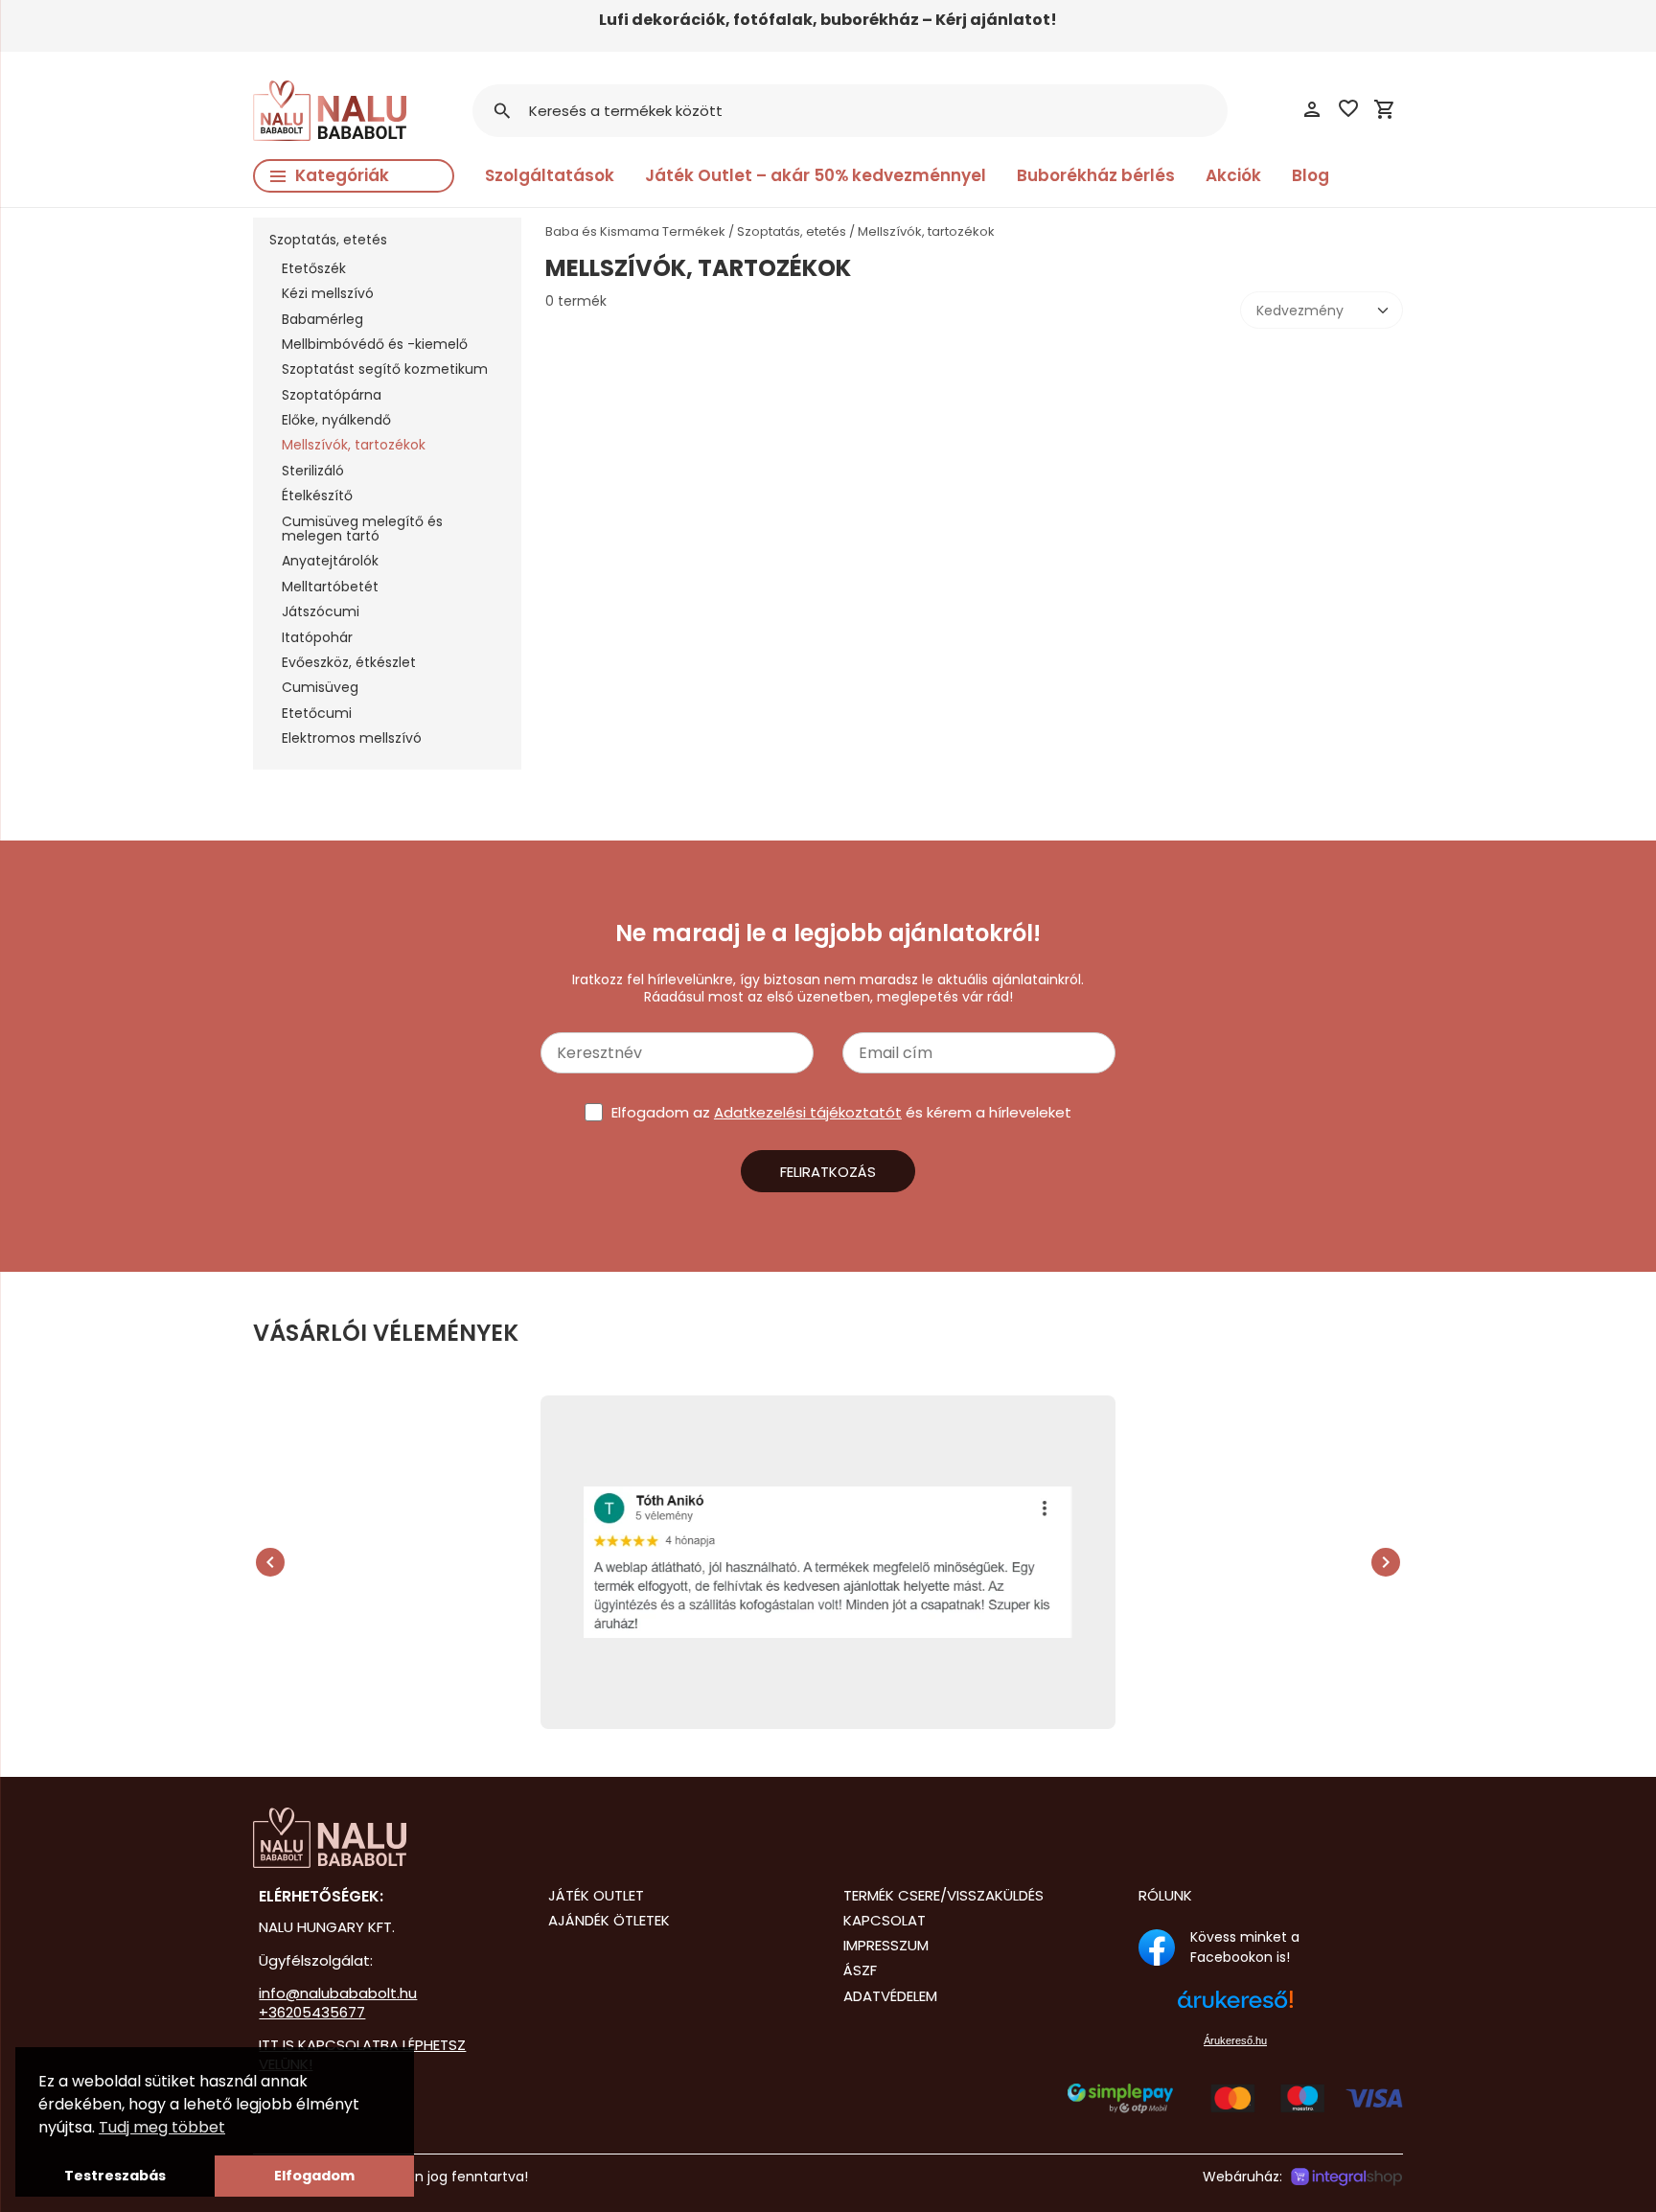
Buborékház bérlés (1096, 175)
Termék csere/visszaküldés (943, 1895)
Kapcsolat (885, 1920)
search (502, 111)
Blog (1311, 175)
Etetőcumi (317, 713)
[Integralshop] (1346, 2177)
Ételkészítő (317, 495)
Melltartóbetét (330, 587)
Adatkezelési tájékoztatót (808, 1112)
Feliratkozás (828, 1172)
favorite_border (1348, 108)
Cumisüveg (320, 687)
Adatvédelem (890, 1996)
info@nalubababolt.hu (338, 1993)
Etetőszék (314, 268)
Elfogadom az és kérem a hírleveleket (841, 1112)
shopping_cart (1385, 109)
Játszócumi (321, 611)
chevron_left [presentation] (270, 1562)
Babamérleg (322, 319)
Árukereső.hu (1235, 2040)
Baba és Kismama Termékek (635, 231)
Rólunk (1165, 1895)
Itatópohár (317, 637)
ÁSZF (860, 1970)
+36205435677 (312, 2012)
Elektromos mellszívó (352, 738)
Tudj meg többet (162, 2127)
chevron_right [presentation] (1386, 1562)
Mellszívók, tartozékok (354, 445)
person (1312, 109)
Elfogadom (314, 2176)
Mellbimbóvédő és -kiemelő (375, 344)
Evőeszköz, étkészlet (349, 662)
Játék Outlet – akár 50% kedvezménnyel (816, 175)
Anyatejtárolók (330, 561)
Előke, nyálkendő (336, 420)
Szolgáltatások (550, 175)
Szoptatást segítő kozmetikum (385, 369)
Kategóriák (342, 175)
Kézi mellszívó (328, 293)
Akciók (1233, 175)
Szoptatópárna (332, 395)
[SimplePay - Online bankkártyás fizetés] (1235, 2108)
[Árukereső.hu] (1235, 2009)
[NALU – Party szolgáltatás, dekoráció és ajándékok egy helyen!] (385, 1838)
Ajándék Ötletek (609, 1920)
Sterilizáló (313, 471)
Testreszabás (115, 2176)
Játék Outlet (596, 1895)
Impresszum (886, 1945)
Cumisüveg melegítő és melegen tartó (362, 529)
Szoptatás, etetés (328, 240)
